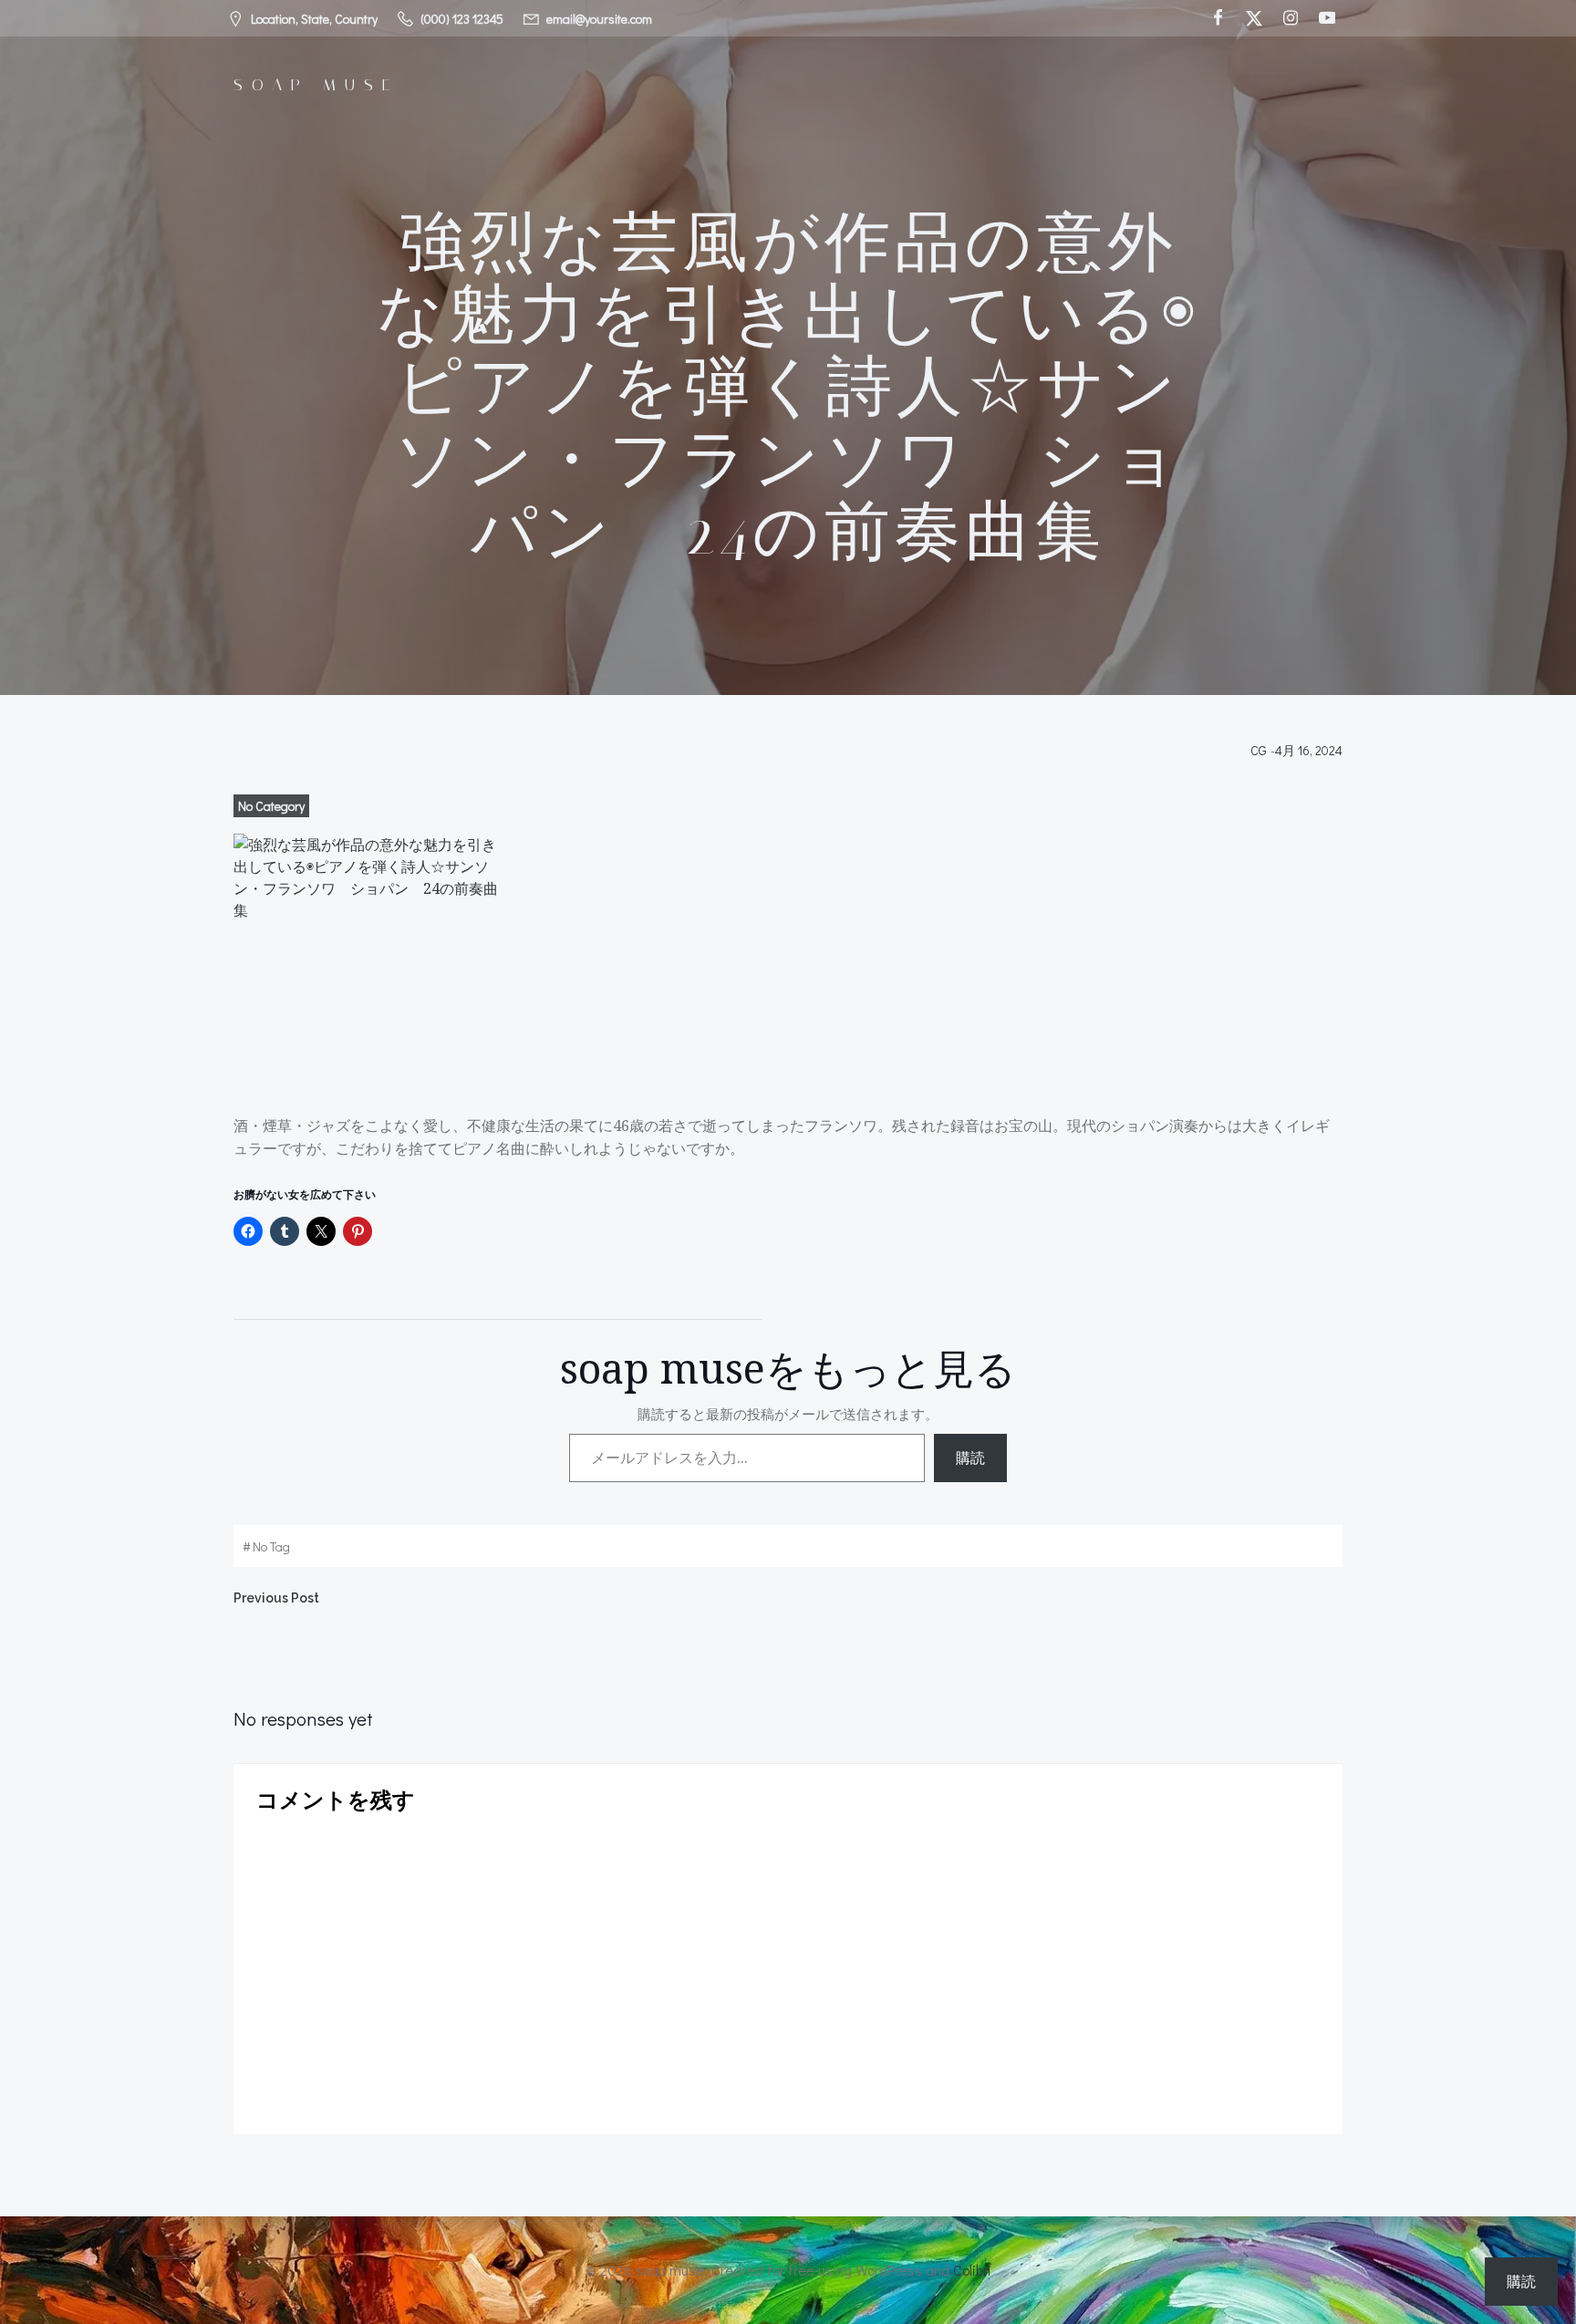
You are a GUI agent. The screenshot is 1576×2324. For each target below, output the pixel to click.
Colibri (972, 2270)
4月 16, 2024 (1309, 750)
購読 (970, 1458)
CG (1259, 750)
